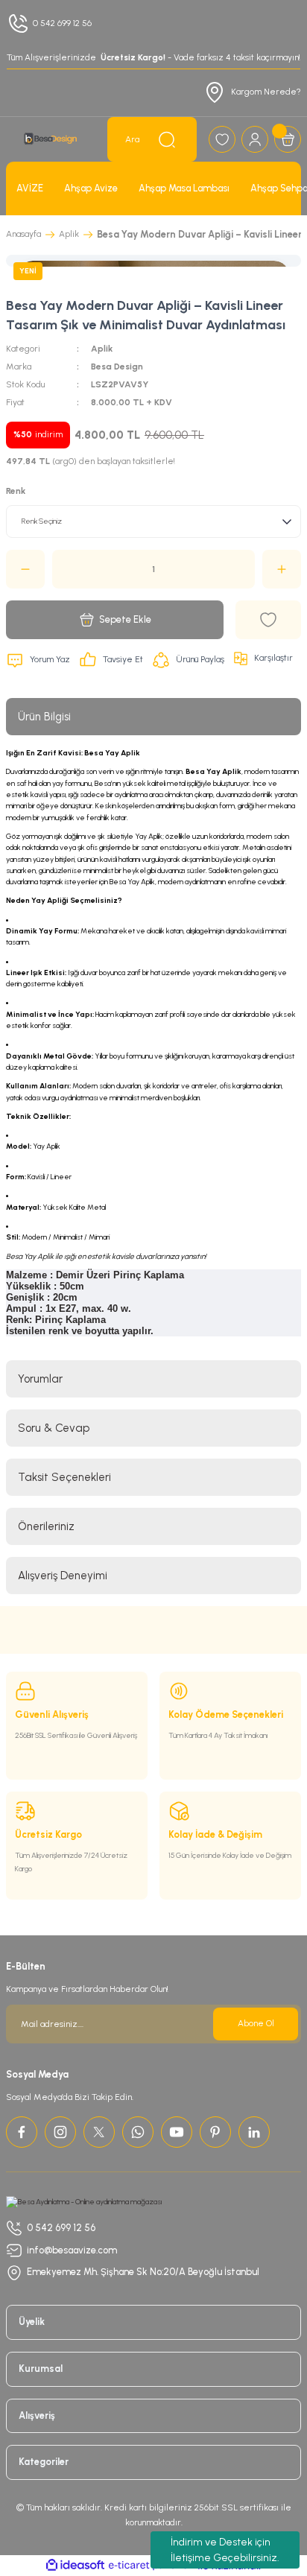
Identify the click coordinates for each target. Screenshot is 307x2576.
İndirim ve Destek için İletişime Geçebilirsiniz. (225, 2550)
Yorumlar (40, 1379)
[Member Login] (255, 139)
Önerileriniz (46, 1526)
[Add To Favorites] (268, 620)
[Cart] (288, 139)
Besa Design (117, 367)
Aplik (102, 349)
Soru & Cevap (54, 1428)
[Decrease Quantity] (25, 569)
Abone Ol (256, 2023)
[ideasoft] (75, 2566)
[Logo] (51, 139)
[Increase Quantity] (282, 569)
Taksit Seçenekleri (64, 1477)
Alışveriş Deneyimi (63, 1576)
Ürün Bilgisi (44, 717)
